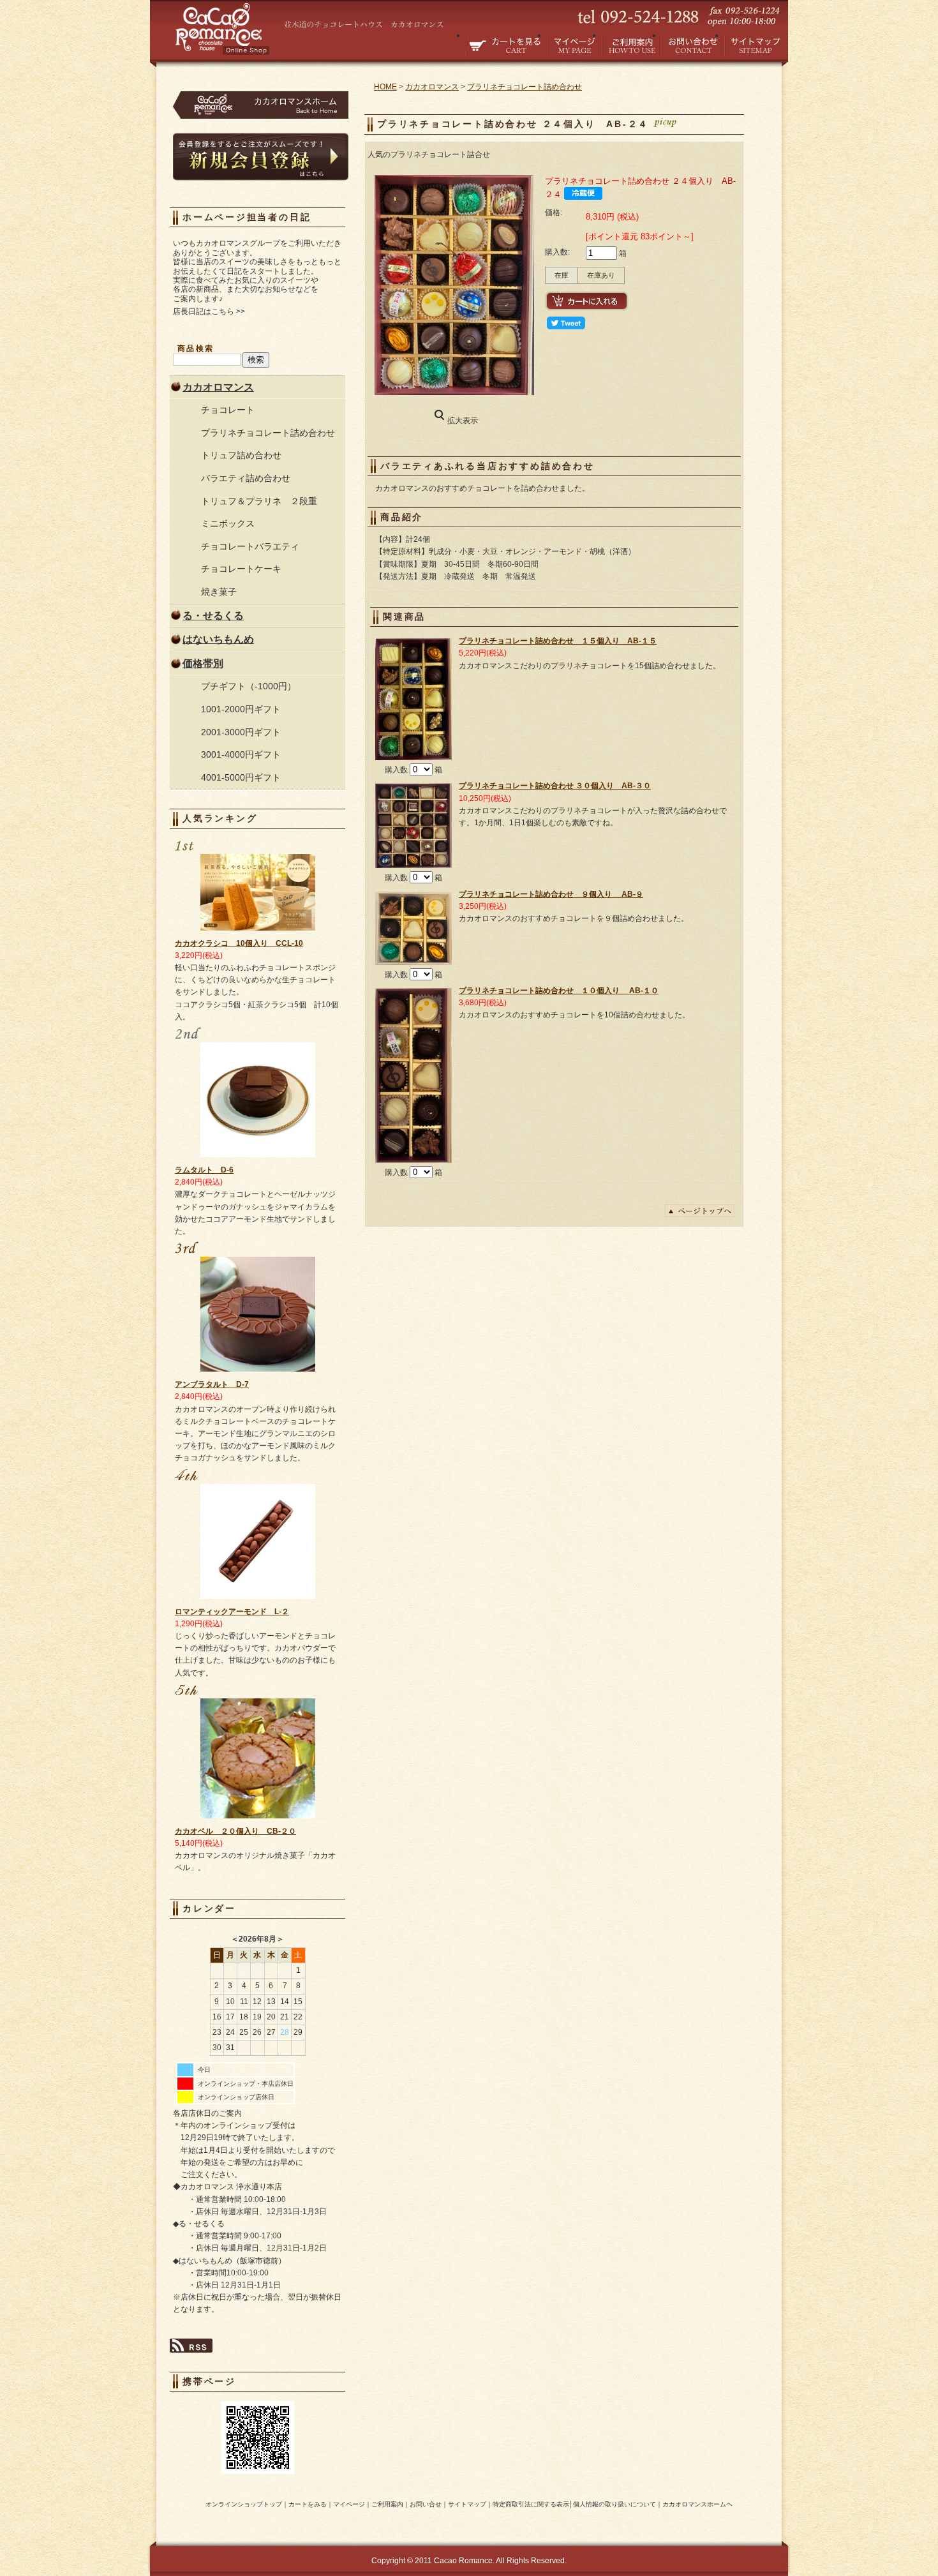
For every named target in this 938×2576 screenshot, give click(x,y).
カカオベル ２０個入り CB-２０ (235, 1831)
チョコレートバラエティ (250, 546)
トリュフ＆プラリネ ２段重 (259, 501)
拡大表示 (463, 421)
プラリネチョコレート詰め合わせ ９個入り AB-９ (551, 894)
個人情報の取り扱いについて (614, 2504)
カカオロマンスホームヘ (697, 2504)
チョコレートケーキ (241, 569)
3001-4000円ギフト (241, 754)
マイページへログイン (574, 45)
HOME (385, 87)
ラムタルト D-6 (204, 1170)
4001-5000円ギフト (241, 777)
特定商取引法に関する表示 (531, 2504)
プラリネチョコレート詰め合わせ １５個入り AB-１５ (558, 641)
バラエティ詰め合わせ (246, 478)
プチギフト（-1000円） (249, 686)
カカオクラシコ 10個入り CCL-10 (239, 943)
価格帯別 (203, 663)
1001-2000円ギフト (241, 709)
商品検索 (196, 348)
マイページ (349, 2504)
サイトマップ (756, 45)
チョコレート (228, 410)
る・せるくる (213, 616)
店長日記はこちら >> (209, 311)
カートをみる (506, 45)
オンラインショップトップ (244, 2504)
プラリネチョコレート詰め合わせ (268, 433)
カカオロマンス (218, 387)
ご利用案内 (632, 45)
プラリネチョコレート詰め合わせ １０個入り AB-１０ (559, 991)
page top (700, 1211)
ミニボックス (228, 523)
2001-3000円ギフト (241, 732)
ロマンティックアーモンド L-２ (232, 1612)
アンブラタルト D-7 (212, 1384)
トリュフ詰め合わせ (241, 455)
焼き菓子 (219, 592)
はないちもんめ (218, 639)
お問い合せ (693, 45)
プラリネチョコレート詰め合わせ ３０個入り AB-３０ (555, 786)
